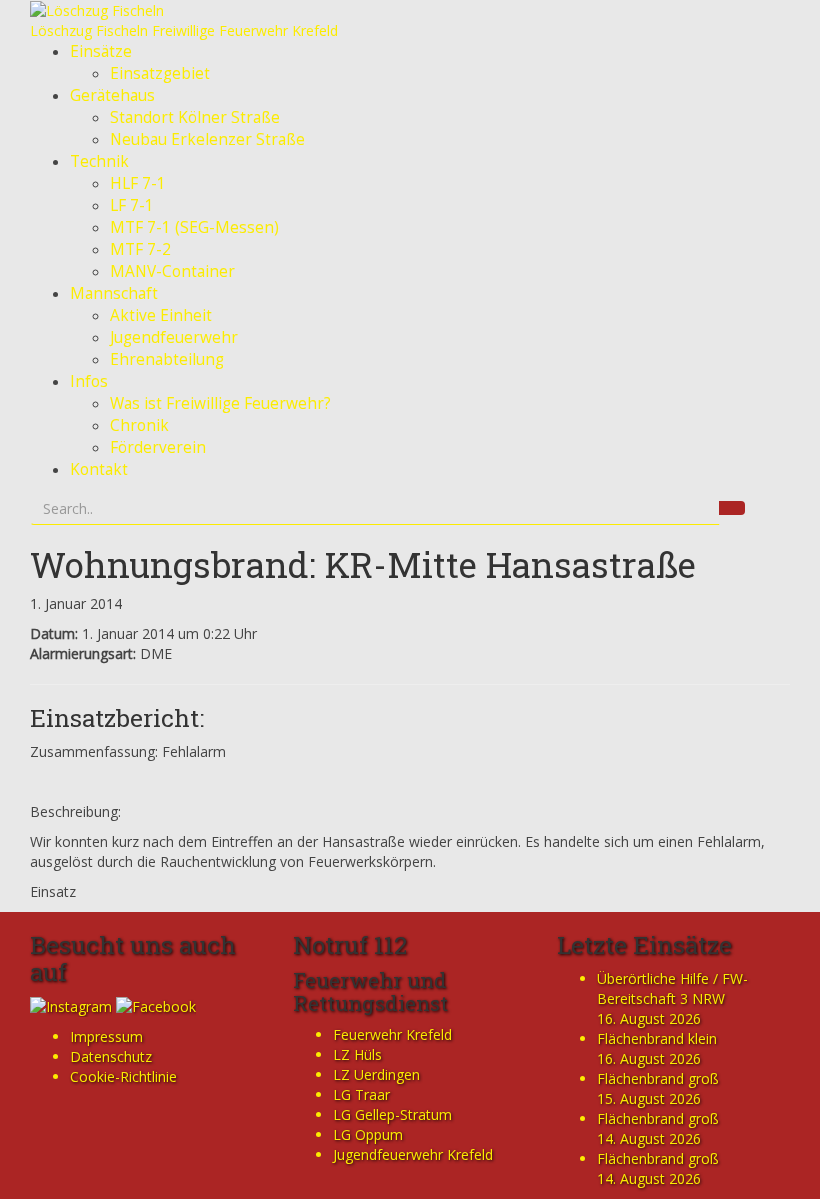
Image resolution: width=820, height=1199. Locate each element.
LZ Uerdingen (376, 1074)
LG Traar (361, 1094)
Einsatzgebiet (160, 73)
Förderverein (158, 447)
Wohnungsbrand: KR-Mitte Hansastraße (363, 564)
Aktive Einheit (161, 315)
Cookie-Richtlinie (123, 1076)
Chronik (139, 425)
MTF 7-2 (140, 249)
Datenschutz (111, 1056)
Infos (89, 381)
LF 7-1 (132, 205)
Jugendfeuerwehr (174, 337)
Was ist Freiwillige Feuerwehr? (220, 403)
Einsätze (101, 51)
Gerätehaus (112, 95)
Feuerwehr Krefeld (392, 1034)
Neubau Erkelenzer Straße (207, 139)
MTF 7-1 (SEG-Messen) (194, 227)
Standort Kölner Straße (195, 117)
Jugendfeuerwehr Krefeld (413, 1154)
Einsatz (53, 891)
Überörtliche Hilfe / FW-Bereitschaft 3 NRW (672, 988)
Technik (99, 161)
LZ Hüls (357, 1054)
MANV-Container (172, 271)
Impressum (106, 1036)
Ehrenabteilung (167, 359)
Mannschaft (114, 293)
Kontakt (99, 469)
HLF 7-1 (138, 183)
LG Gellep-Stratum (392, 1114)
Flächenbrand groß (658, 1078)
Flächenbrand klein (657, 1038)
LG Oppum (368, 1134)
